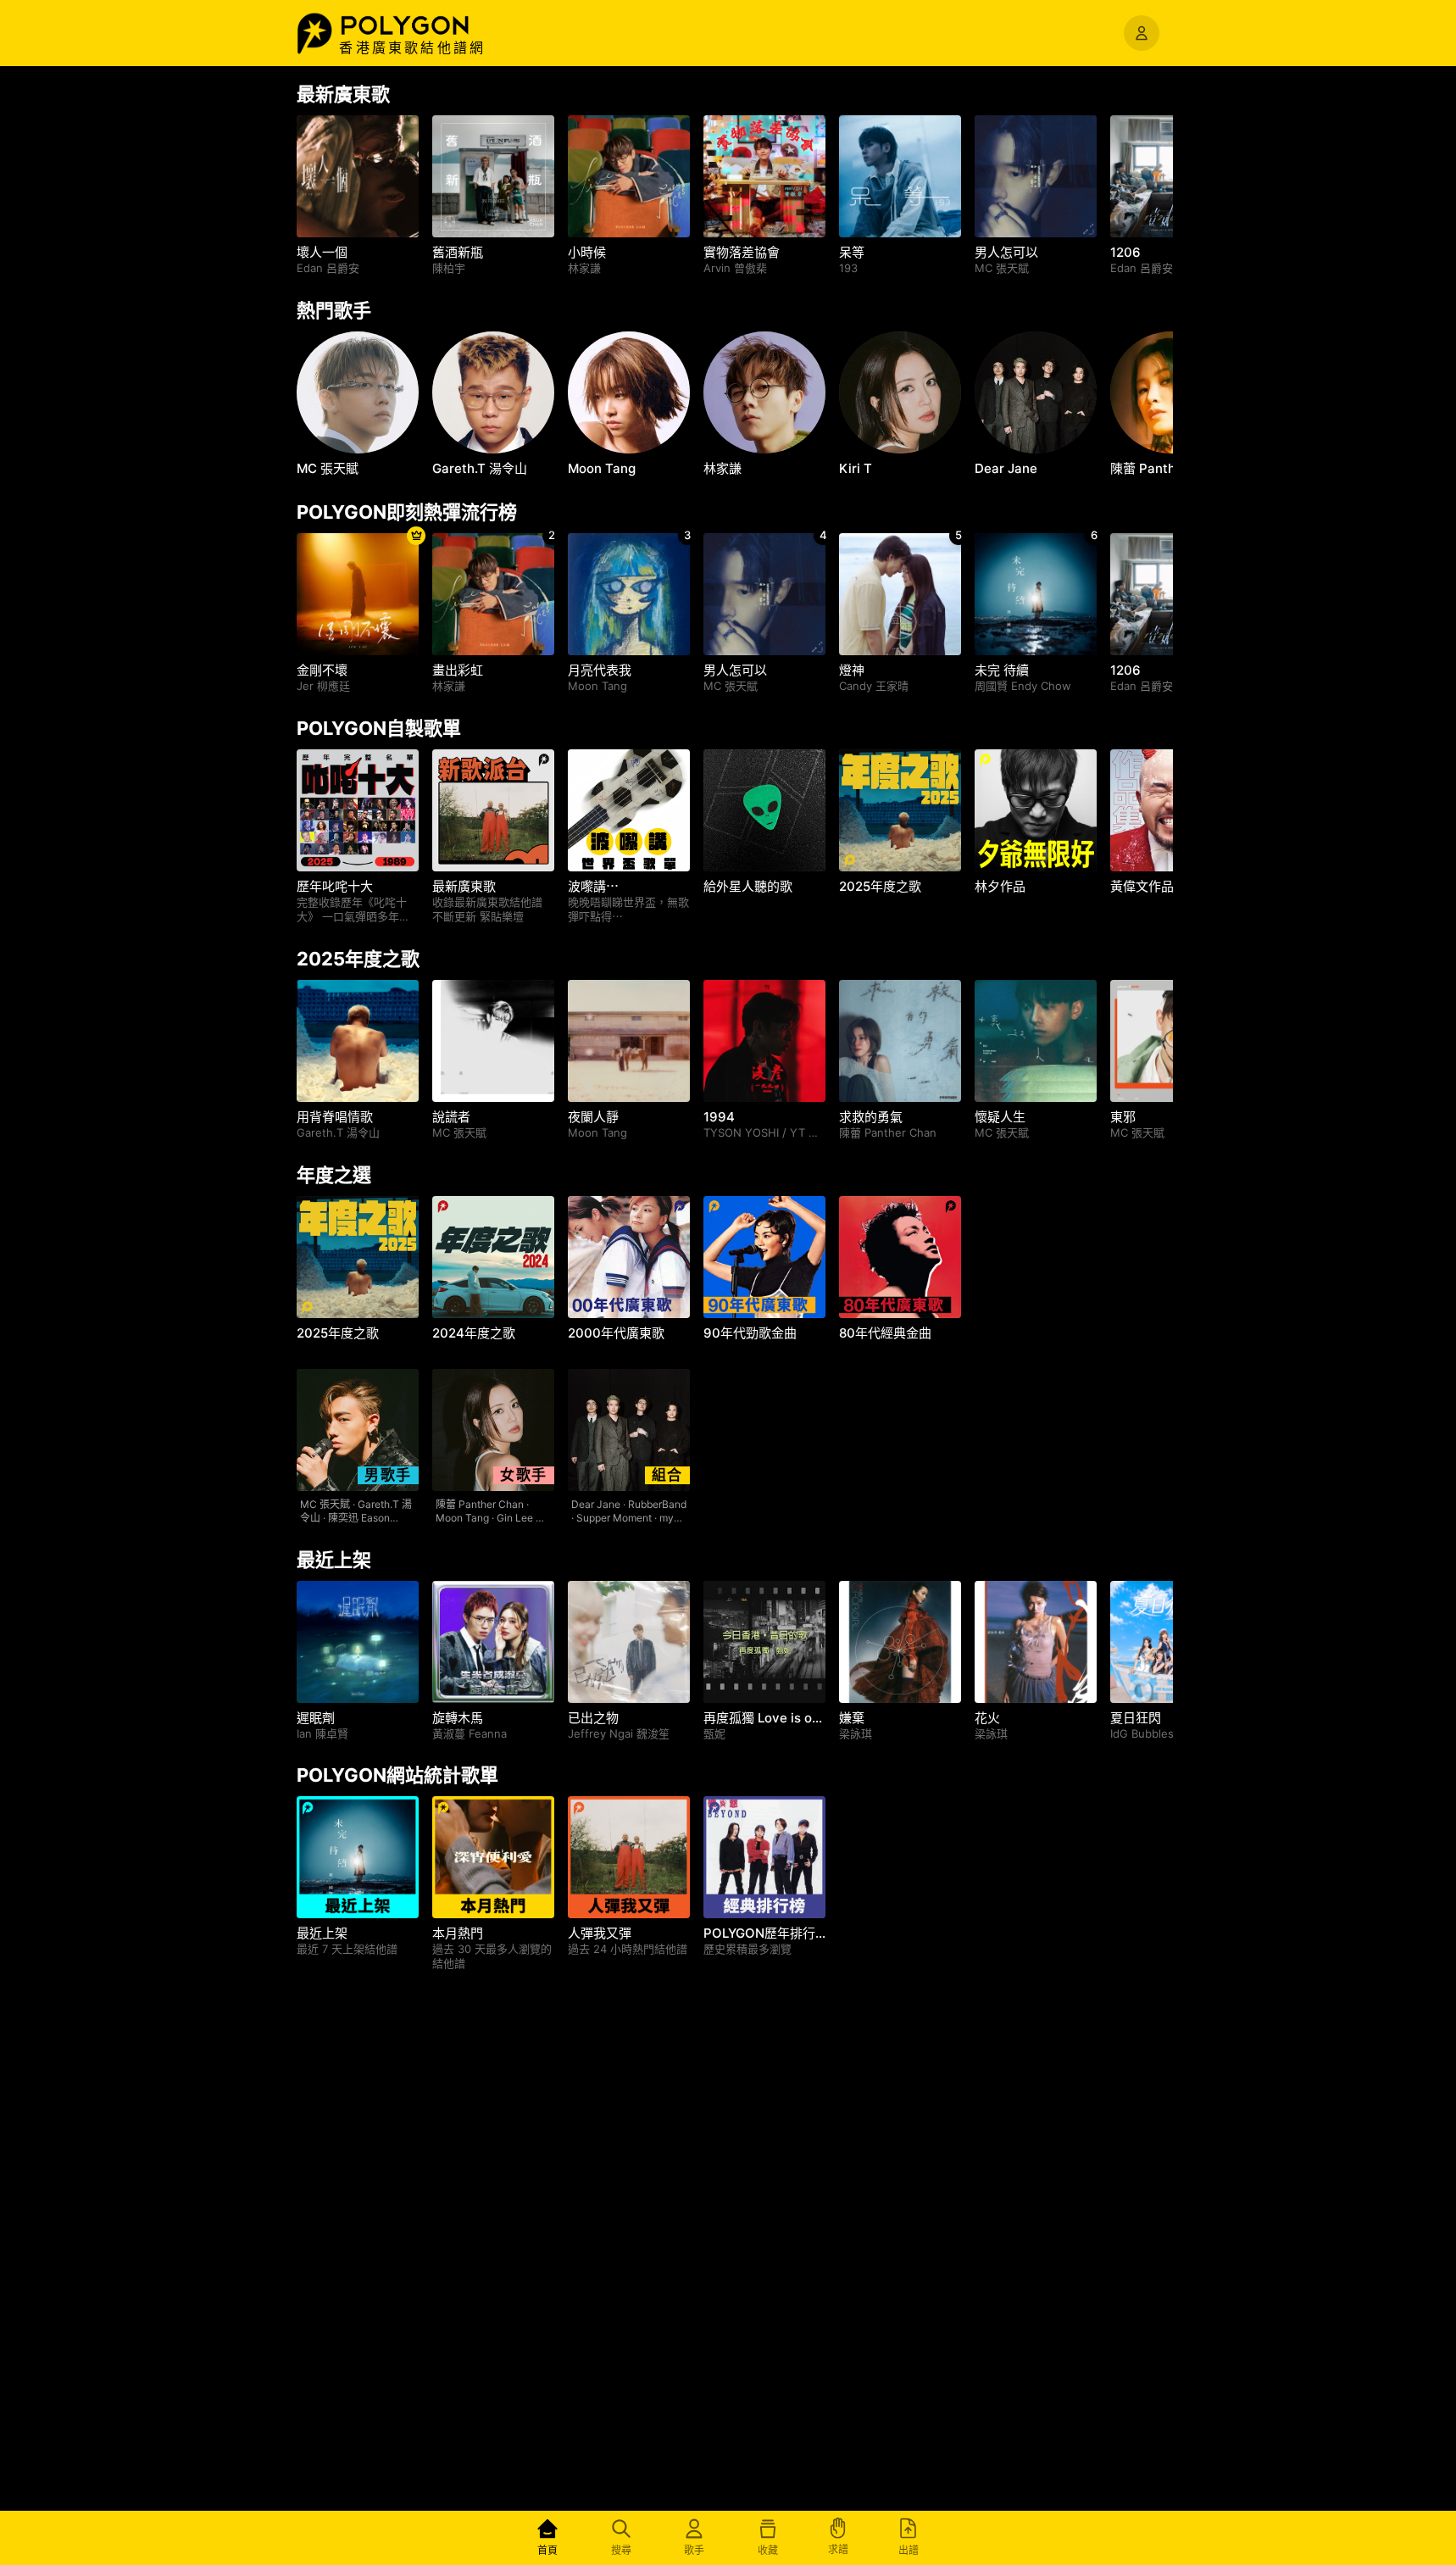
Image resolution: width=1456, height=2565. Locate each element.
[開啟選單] (1142, 33)
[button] (423, 25)
